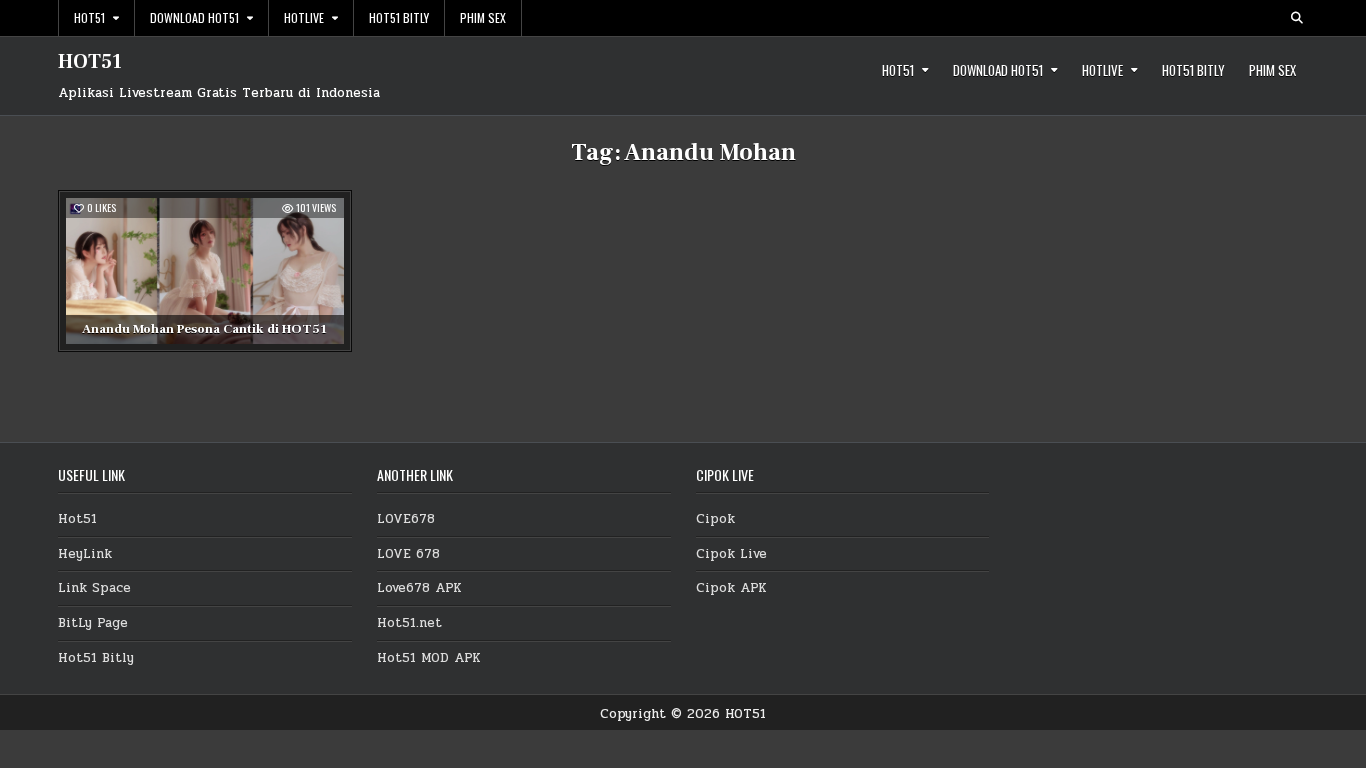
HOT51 (90, 62)
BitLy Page (93, 623)
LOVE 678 (408, 554)
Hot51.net (409, 623)
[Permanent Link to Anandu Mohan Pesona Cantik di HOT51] (205, 271)
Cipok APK (731, 588)
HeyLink (85, 554)
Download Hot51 (194, 17)
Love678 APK (419, 588)
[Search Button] (1297, 18)
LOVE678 (406, 519)
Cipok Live (731, 554)
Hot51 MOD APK (429, 658)
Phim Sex (483, 17)
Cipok (715, 519)
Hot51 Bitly (399, 17)
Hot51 (89, 17)
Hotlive (304, 17)
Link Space (94, 588)
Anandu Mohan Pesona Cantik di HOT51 (204, 329)
